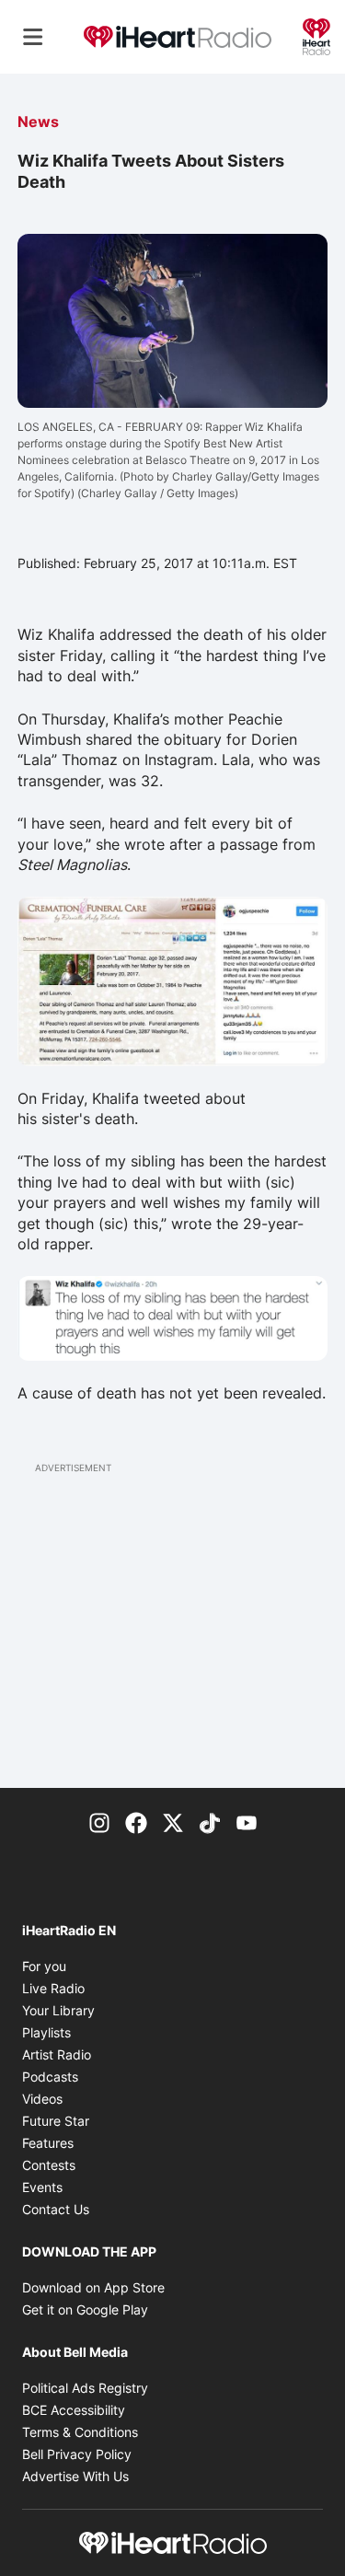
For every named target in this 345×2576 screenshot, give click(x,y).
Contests (49, 2165)
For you (44, 1966)
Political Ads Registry (85, 2388)
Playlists (46, 2032)
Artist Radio (57, 2054)
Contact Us (56, 2209)
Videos (42, 2099)
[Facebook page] (136, 1821)
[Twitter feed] (173, 1821)
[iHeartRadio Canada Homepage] (178, 37)
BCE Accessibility (74, 2410)
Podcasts (50, 2077)
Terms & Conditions (80, 2432)
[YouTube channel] (247, 1821)
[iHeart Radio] (316, 35)
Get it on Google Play (85, 2309)
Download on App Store (93, 2287)
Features (48, 2143)
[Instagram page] (99, 1821)
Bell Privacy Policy (77, 2454)
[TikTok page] (210, 1821)
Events (42, 2187)
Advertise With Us (75, 2476)
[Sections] (33, 37)
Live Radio (53, 1988)
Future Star (56, 2121)
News (38, 122)
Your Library (58, 2010)
